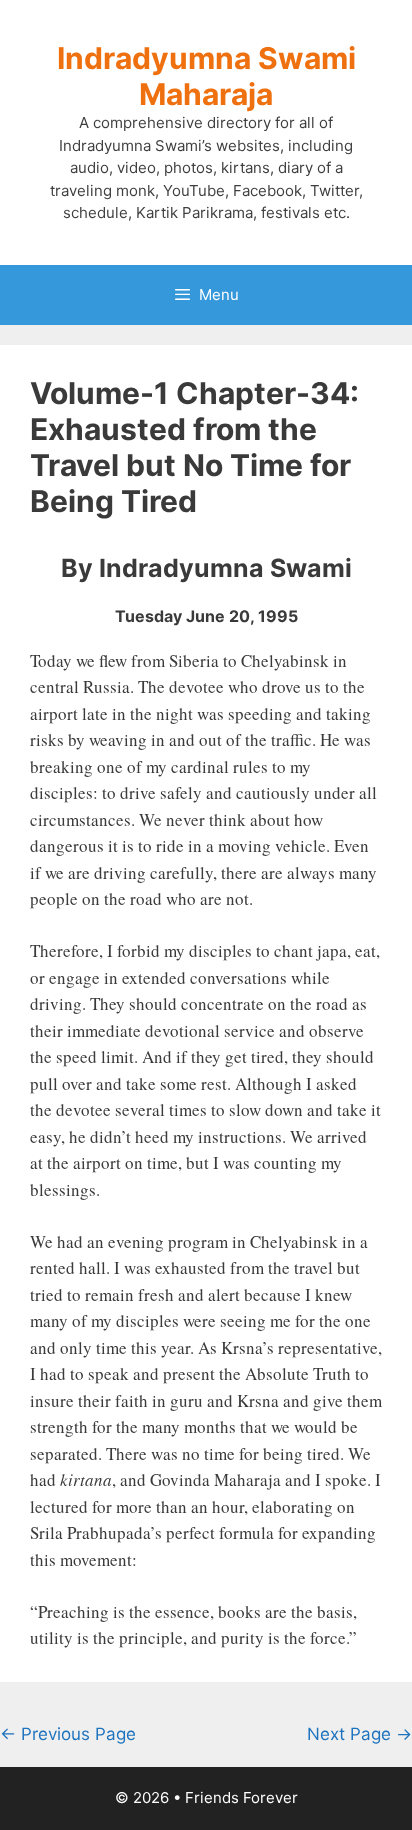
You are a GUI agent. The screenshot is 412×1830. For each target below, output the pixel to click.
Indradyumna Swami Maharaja (206, 76)
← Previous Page (68, 1734)
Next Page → (359, 1734)
